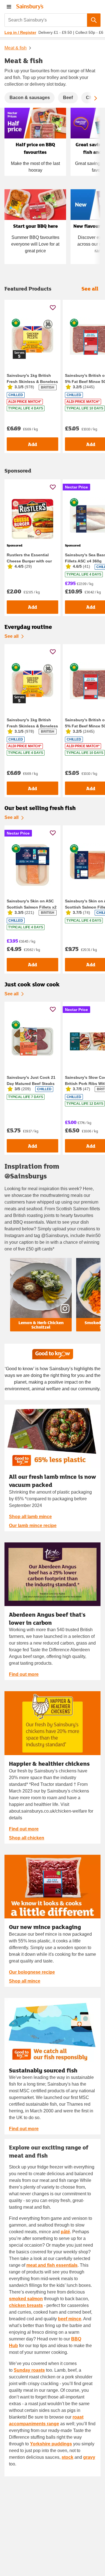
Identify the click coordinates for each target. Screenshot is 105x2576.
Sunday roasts (29, 2370)
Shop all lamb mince (30, 1517)
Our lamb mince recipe (33, 1526)
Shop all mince (25, 1981)
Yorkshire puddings (51, 2444)
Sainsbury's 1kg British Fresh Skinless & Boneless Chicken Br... (32, 382)
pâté (65, 2232)
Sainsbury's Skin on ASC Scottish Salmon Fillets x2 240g (32, 907)
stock (67, 2457)
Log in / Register (20, 32)
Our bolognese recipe (32, 1972)
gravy (89, 2457)
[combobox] (46, 20)
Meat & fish (16, 48)
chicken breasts (26, 2305)
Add (32, 444)
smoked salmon (26, 2299)
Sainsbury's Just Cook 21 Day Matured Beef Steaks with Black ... (31, 1084)
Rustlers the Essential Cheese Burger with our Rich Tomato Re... (29, 561)
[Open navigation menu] (9, 7)
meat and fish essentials (52, 2265)
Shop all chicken (27, 1838)
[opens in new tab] (53, 1574)
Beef (68, 98)
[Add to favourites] (53, 307)
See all (11, 636)
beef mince (70, 2319)
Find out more (24, 1674)
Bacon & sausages (30, 98)
